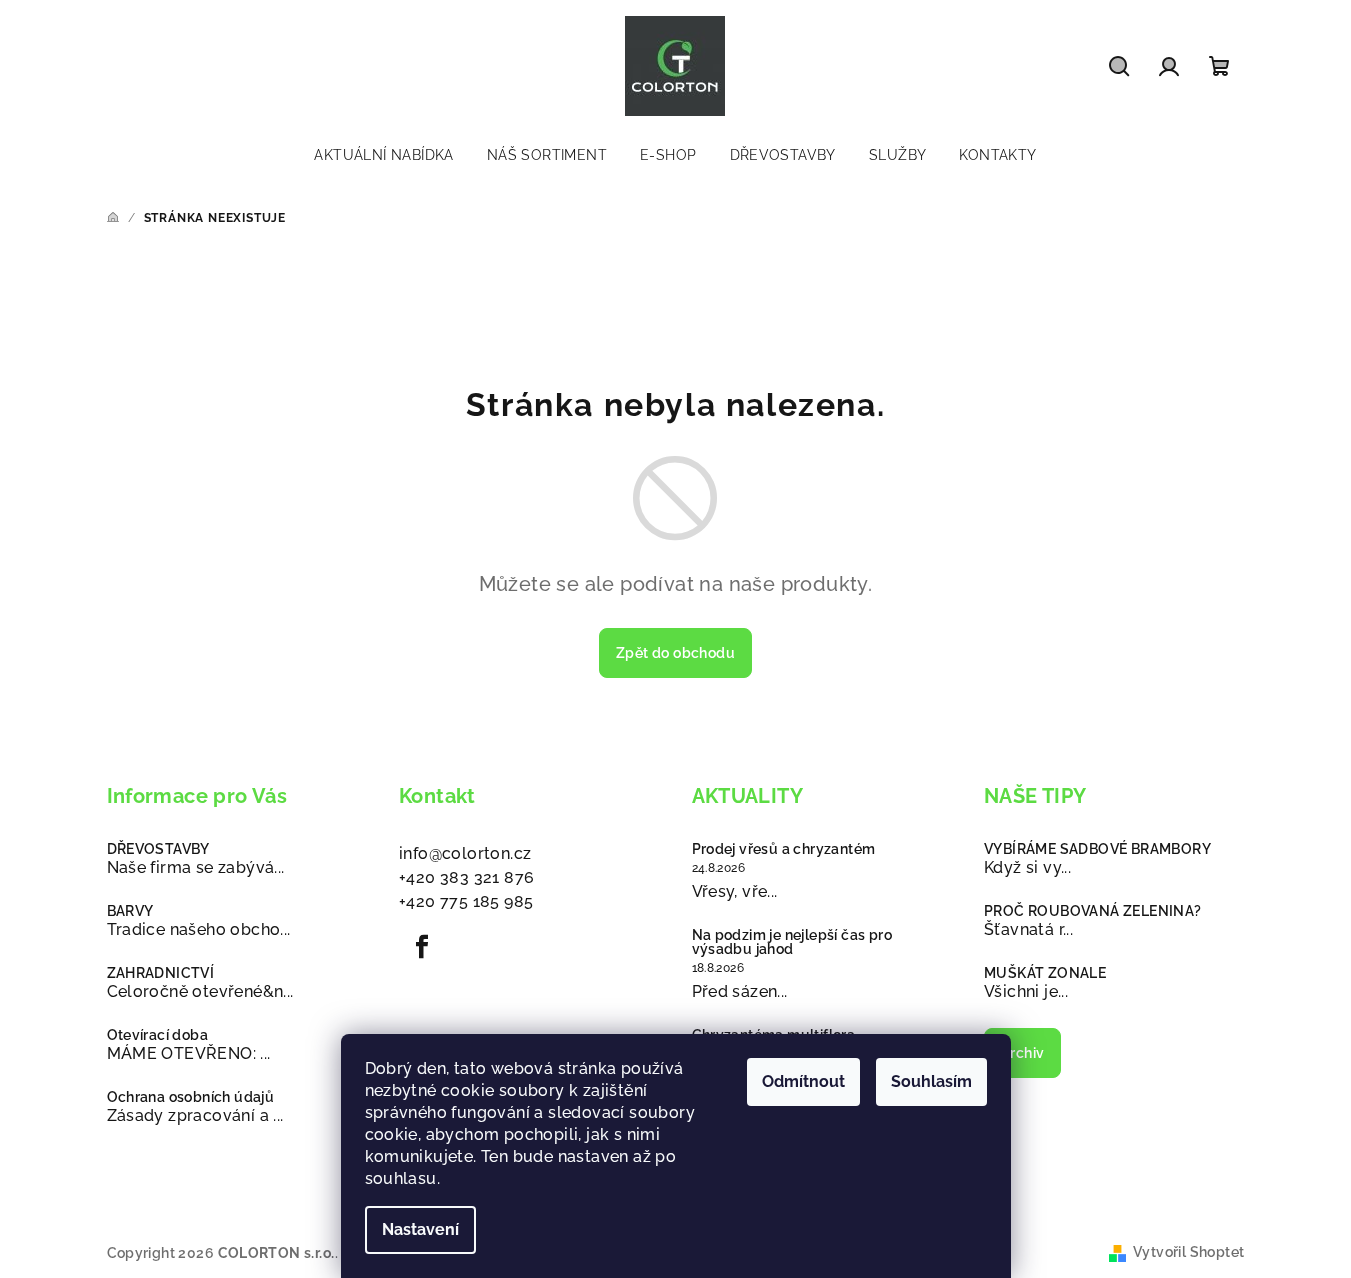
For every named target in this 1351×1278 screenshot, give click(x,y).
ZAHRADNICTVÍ (161, 973)
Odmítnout (803, 1081)
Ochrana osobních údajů (191, 1097)
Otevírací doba (158, 1035)
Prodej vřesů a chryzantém (784, 849)
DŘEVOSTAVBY (158, 849)
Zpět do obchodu (675, 653)
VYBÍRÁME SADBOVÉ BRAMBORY (1097, 849)
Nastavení (420, 1229)
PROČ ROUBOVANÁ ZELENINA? (1093, 911)
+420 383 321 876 (466, 877)
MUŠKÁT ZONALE (1045, 973)
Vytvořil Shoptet (1188, 1252)
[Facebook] (422, 947)
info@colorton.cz (465, 853)
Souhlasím (931, 1081)
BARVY (130, 911)
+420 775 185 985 (466, 901)
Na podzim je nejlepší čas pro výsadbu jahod (792, 942)
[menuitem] (383, 155)
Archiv (1022, 1053)
